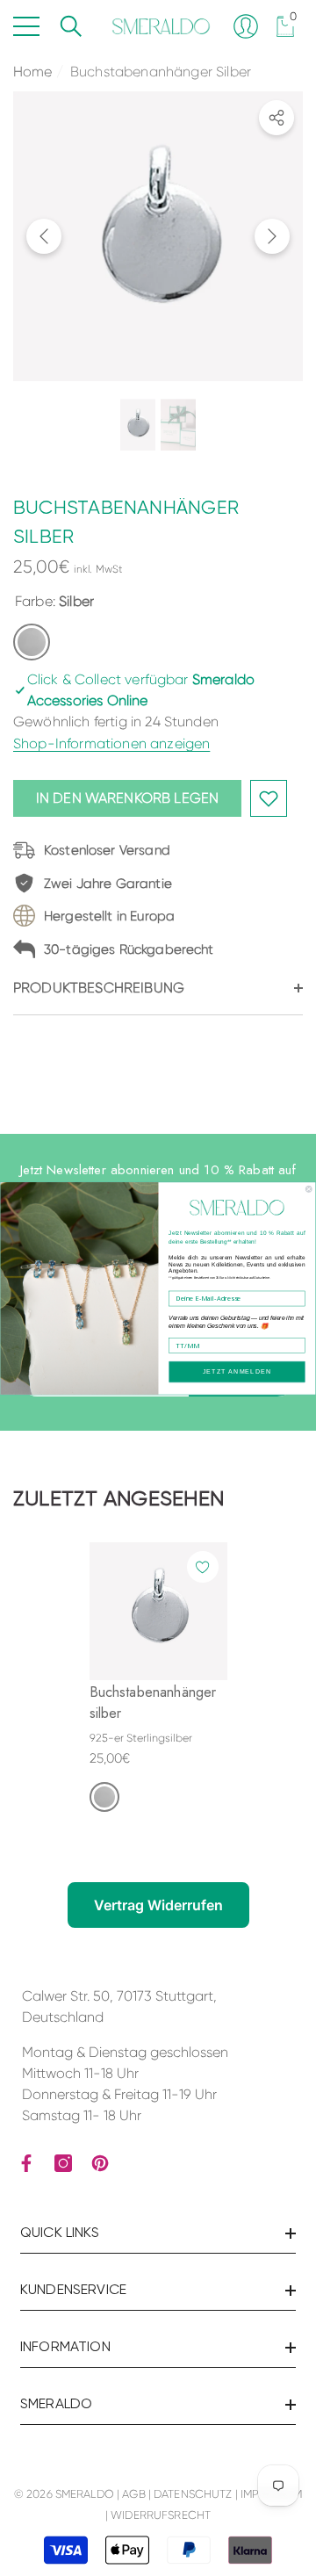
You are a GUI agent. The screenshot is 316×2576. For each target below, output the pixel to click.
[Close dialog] (309, 1189)
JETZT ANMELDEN (237, 1371)
